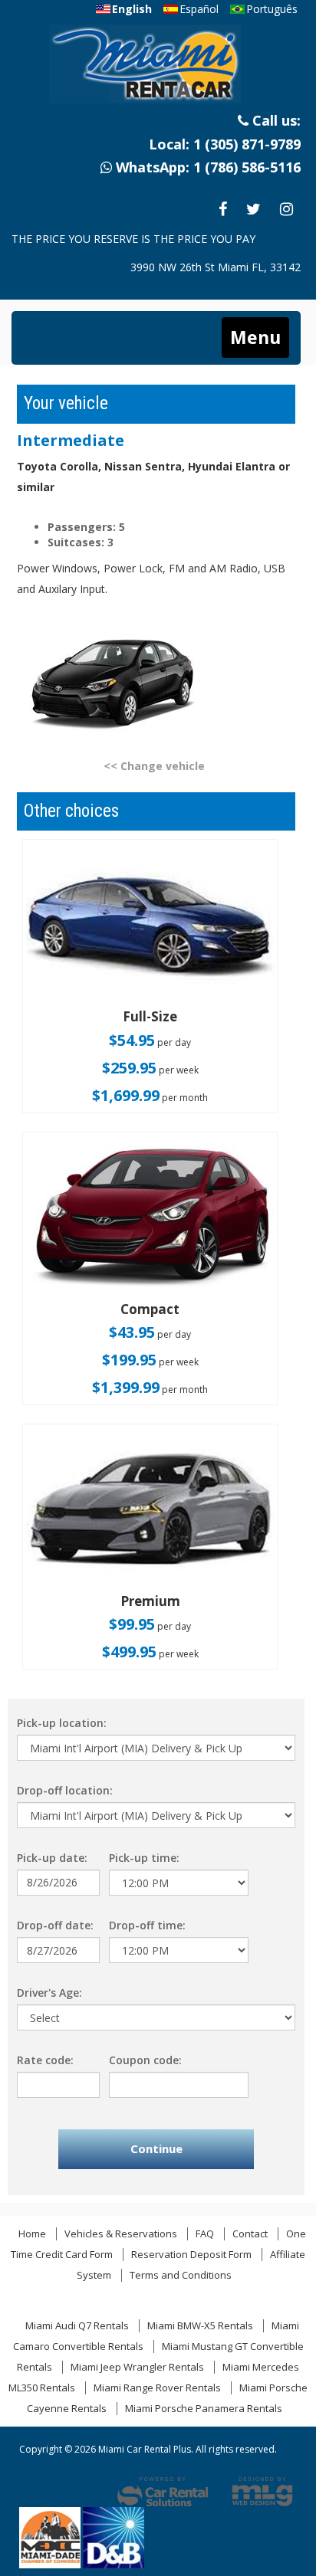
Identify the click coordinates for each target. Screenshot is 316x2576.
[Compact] (150, 1218)
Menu (255, 337)
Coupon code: (145, 2060)
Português (272, 9)
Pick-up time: (144, 1858)
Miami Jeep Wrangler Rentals (137, 2367)
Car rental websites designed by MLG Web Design (262, 2492)
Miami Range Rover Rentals (157, 2388)
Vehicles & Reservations (121, 2234)
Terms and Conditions (181, 2275)
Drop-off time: (147, 1925)
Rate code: (45, 2060)
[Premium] (150, 1510)
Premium (150, 1601)
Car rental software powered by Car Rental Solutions (163, 2492)
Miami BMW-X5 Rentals (200, 2325)
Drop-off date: (55, 1925)
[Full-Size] (150, 925)
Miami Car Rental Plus (156, 69)
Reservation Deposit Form (191, 2254)
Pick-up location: (62, 1723)
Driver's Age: (49, 1993)
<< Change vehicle (154, 766)
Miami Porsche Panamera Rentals (204, 2408)
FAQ (205, 2234)
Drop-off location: (65, 1790)
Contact (250, 2234)
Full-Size (150, 1016)
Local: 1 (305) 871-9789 (225, 144)
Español (199, 9)
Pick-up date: (52, 1858)
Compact (150, 1309)
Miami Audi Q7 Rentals (77, 2325)
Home (32, 2234)
